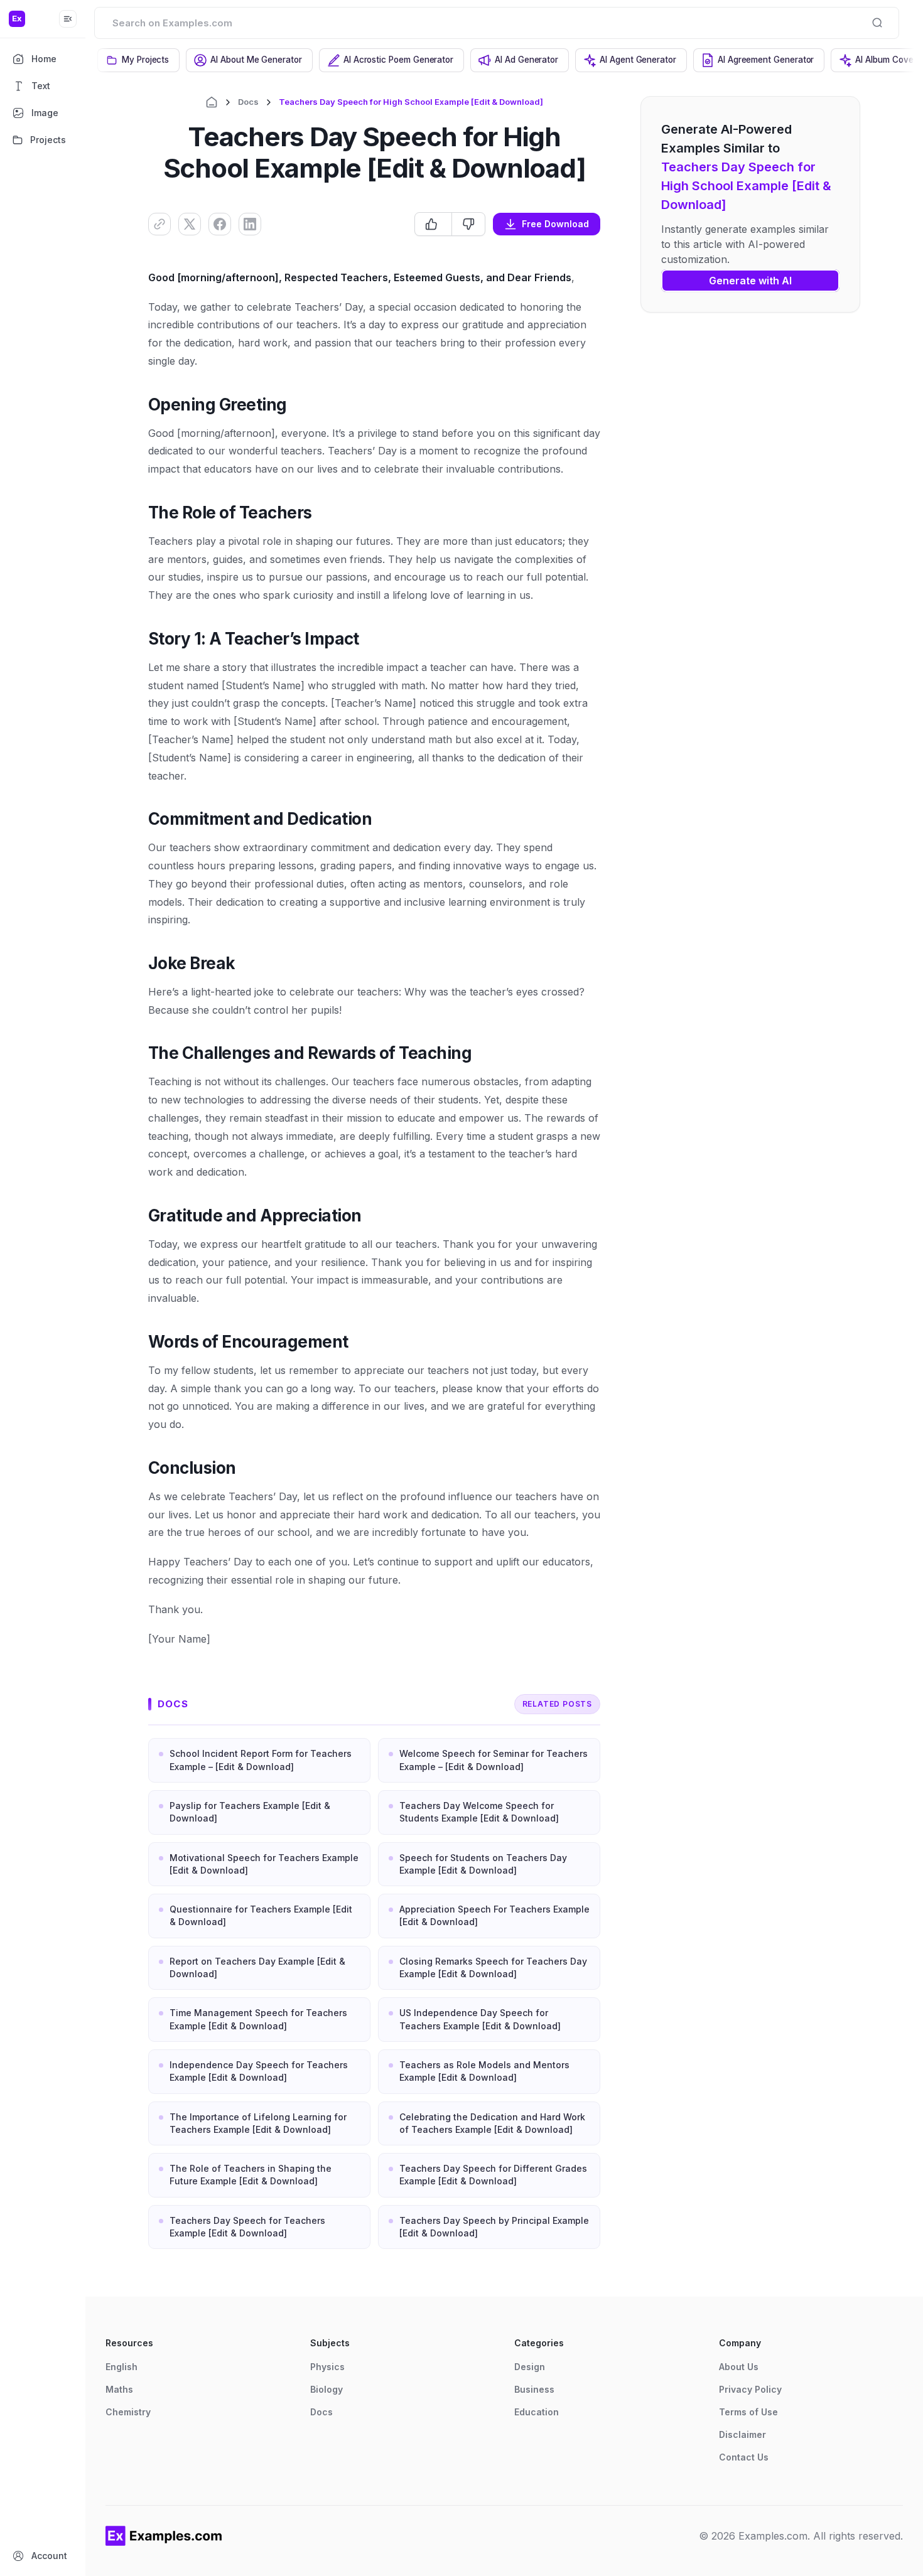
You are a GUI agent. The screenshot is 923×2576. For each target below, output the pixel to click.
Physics (327, 2367)
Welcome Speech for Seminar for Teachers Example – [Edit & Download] (494, 1760)
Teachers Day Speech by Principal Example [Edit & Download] (494, 2227)
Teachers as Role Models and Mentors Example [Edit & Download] (484, 2071)
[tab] (138, 60)
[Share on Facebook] (220, 224)
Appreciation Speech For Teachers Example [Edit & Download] (494, 1915)
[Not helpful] (468, 224)
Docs (248, 102)
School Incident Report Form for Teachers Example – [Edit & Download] (261, 1760)
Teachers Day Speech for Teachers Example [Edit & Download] (247, 2227)
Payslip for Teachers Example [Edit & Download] (250, 1812)
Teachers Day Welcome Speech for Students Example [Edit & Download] (479, 1812)
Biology (327, 2389)
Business (534, 2389)
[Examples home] (164, 2536)
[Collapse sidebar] (68, 19)
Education (537, 2412)
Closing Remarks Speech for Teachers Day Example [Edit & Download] (493, 1967)
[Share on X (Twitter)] (190, 224)
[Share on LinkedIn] (250, 224)
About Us (739, 2367)
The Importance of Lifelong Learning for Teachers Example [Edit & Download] (258, 2123)
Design (530, 2367)
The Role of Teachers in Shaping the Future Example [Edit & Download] (251, 2175)
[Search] (877, 23)
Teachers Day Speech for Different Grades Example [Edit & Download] (493, 2175)
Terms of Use (748, 2412)
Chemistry (128, 2412)
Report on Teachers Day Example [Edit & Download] (257, 1967)
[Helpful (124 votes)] (433, 224)
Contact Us (744, 2457)
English (121, 2367)
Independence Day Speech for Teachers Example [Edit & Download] (259, 2071)
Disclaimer (742, 2434)
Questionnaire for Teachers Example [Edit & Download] (261, 1915)
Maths (119, 2389)
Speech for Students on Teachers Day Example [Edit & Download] (483, 1864)
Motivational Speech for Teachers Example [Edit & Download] (264, 1864)
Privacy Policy (750, 2389)
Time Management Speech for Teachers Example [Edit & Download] (258, 2019)
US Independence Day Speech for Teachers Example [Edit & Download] (480, 2019)
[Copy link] (159, 224)
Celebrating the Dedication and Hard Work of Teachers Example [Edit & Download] (492, 2123)
